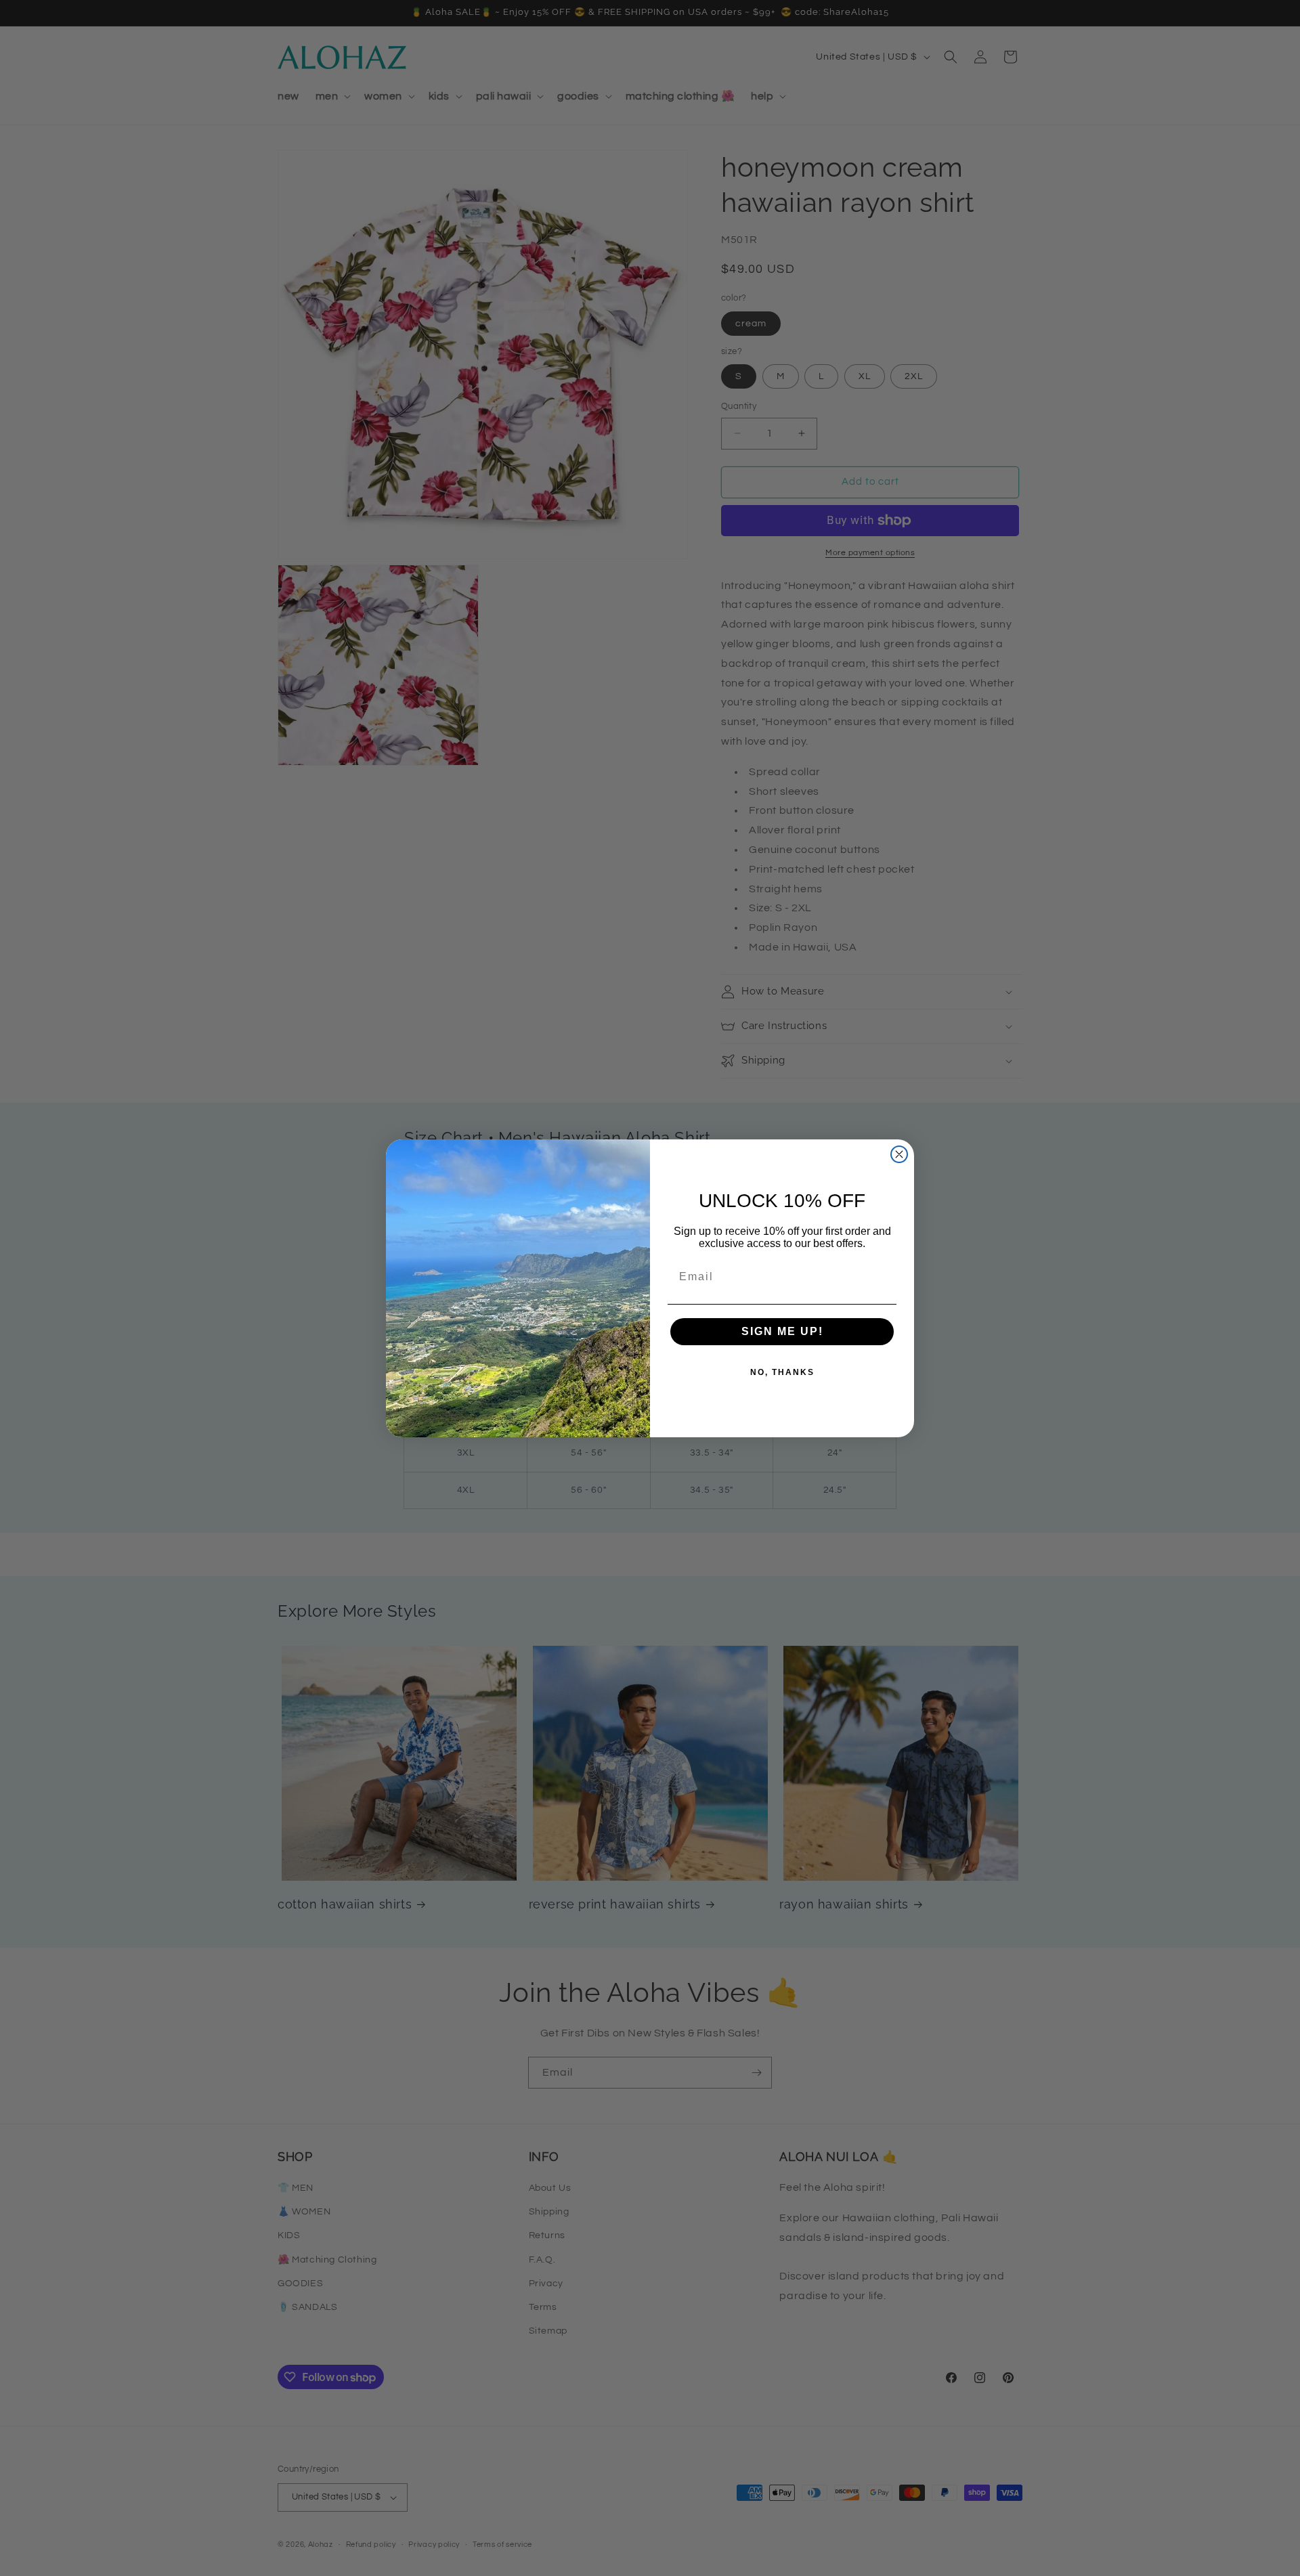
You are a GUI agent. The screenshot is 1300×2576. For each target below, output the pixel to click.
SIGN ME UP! (782, 1331)
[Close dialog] (899, 1154)
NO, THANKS (782, 1372)
